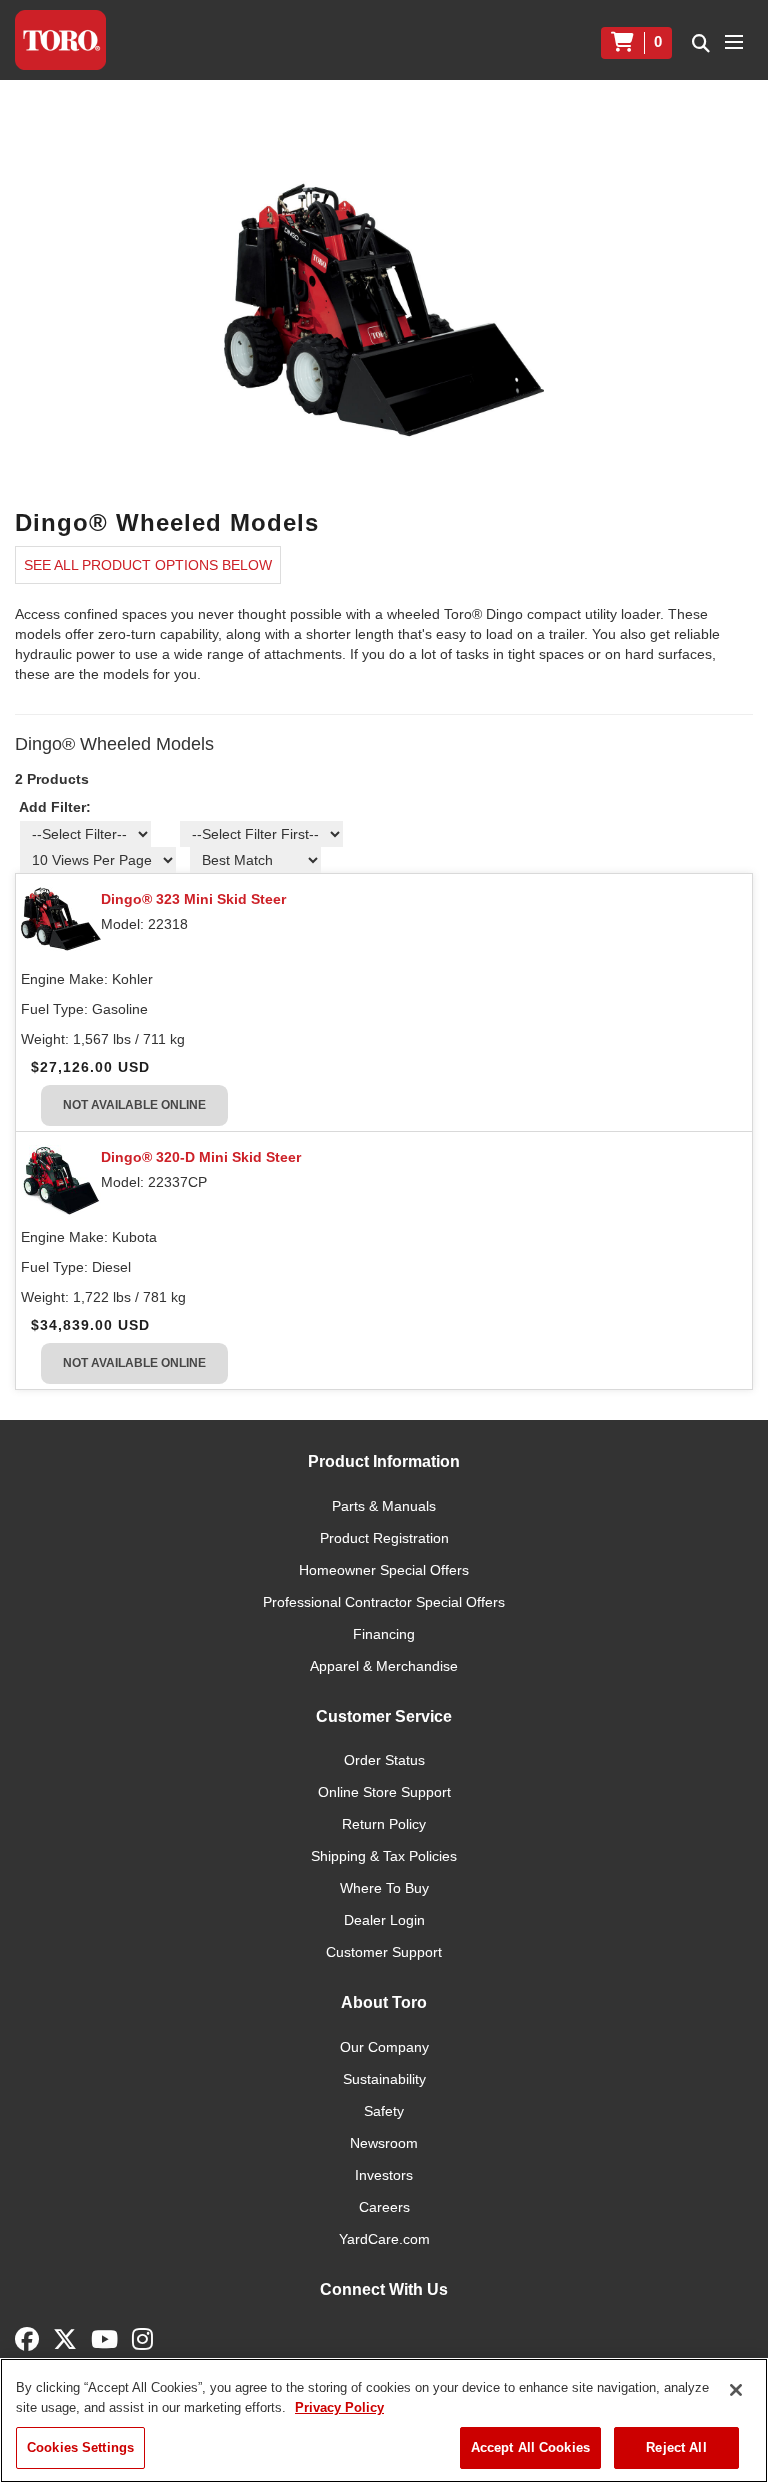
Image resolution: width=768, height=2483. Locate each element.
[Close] (736, 2390)
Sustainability (384, 2079)
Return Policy (384, 1824)
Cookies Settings (80, 2447)
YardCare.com (384, 2239)
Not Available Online (134, 1105)
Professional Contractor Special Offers (384, 1602)
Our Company (384, 2047)
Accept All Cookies (530, 2447)
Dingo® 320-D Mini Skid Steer (201, 1157)
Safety (384, 2111)
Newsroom (384, 2143)
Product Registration (384, 1538)
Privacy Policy (339, 2407)
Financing (384, 1634)
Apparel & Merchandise (384, 1666)
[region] (384, 2420)
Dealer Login (384, 1920)
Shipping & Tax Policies (384, 1856)
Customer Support (384, 1952)
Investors (384, 2175)
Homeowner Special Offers (384, 1570)
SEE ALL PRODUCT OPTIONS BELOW (148, 565)
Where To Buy (384, 1888)
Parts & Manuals (384, 1506)
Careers (384, 2207)
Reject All (676, 2447)
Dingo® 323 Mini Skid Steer (193, 899)
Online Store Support (384, 1792)
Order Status (384, 1760)
